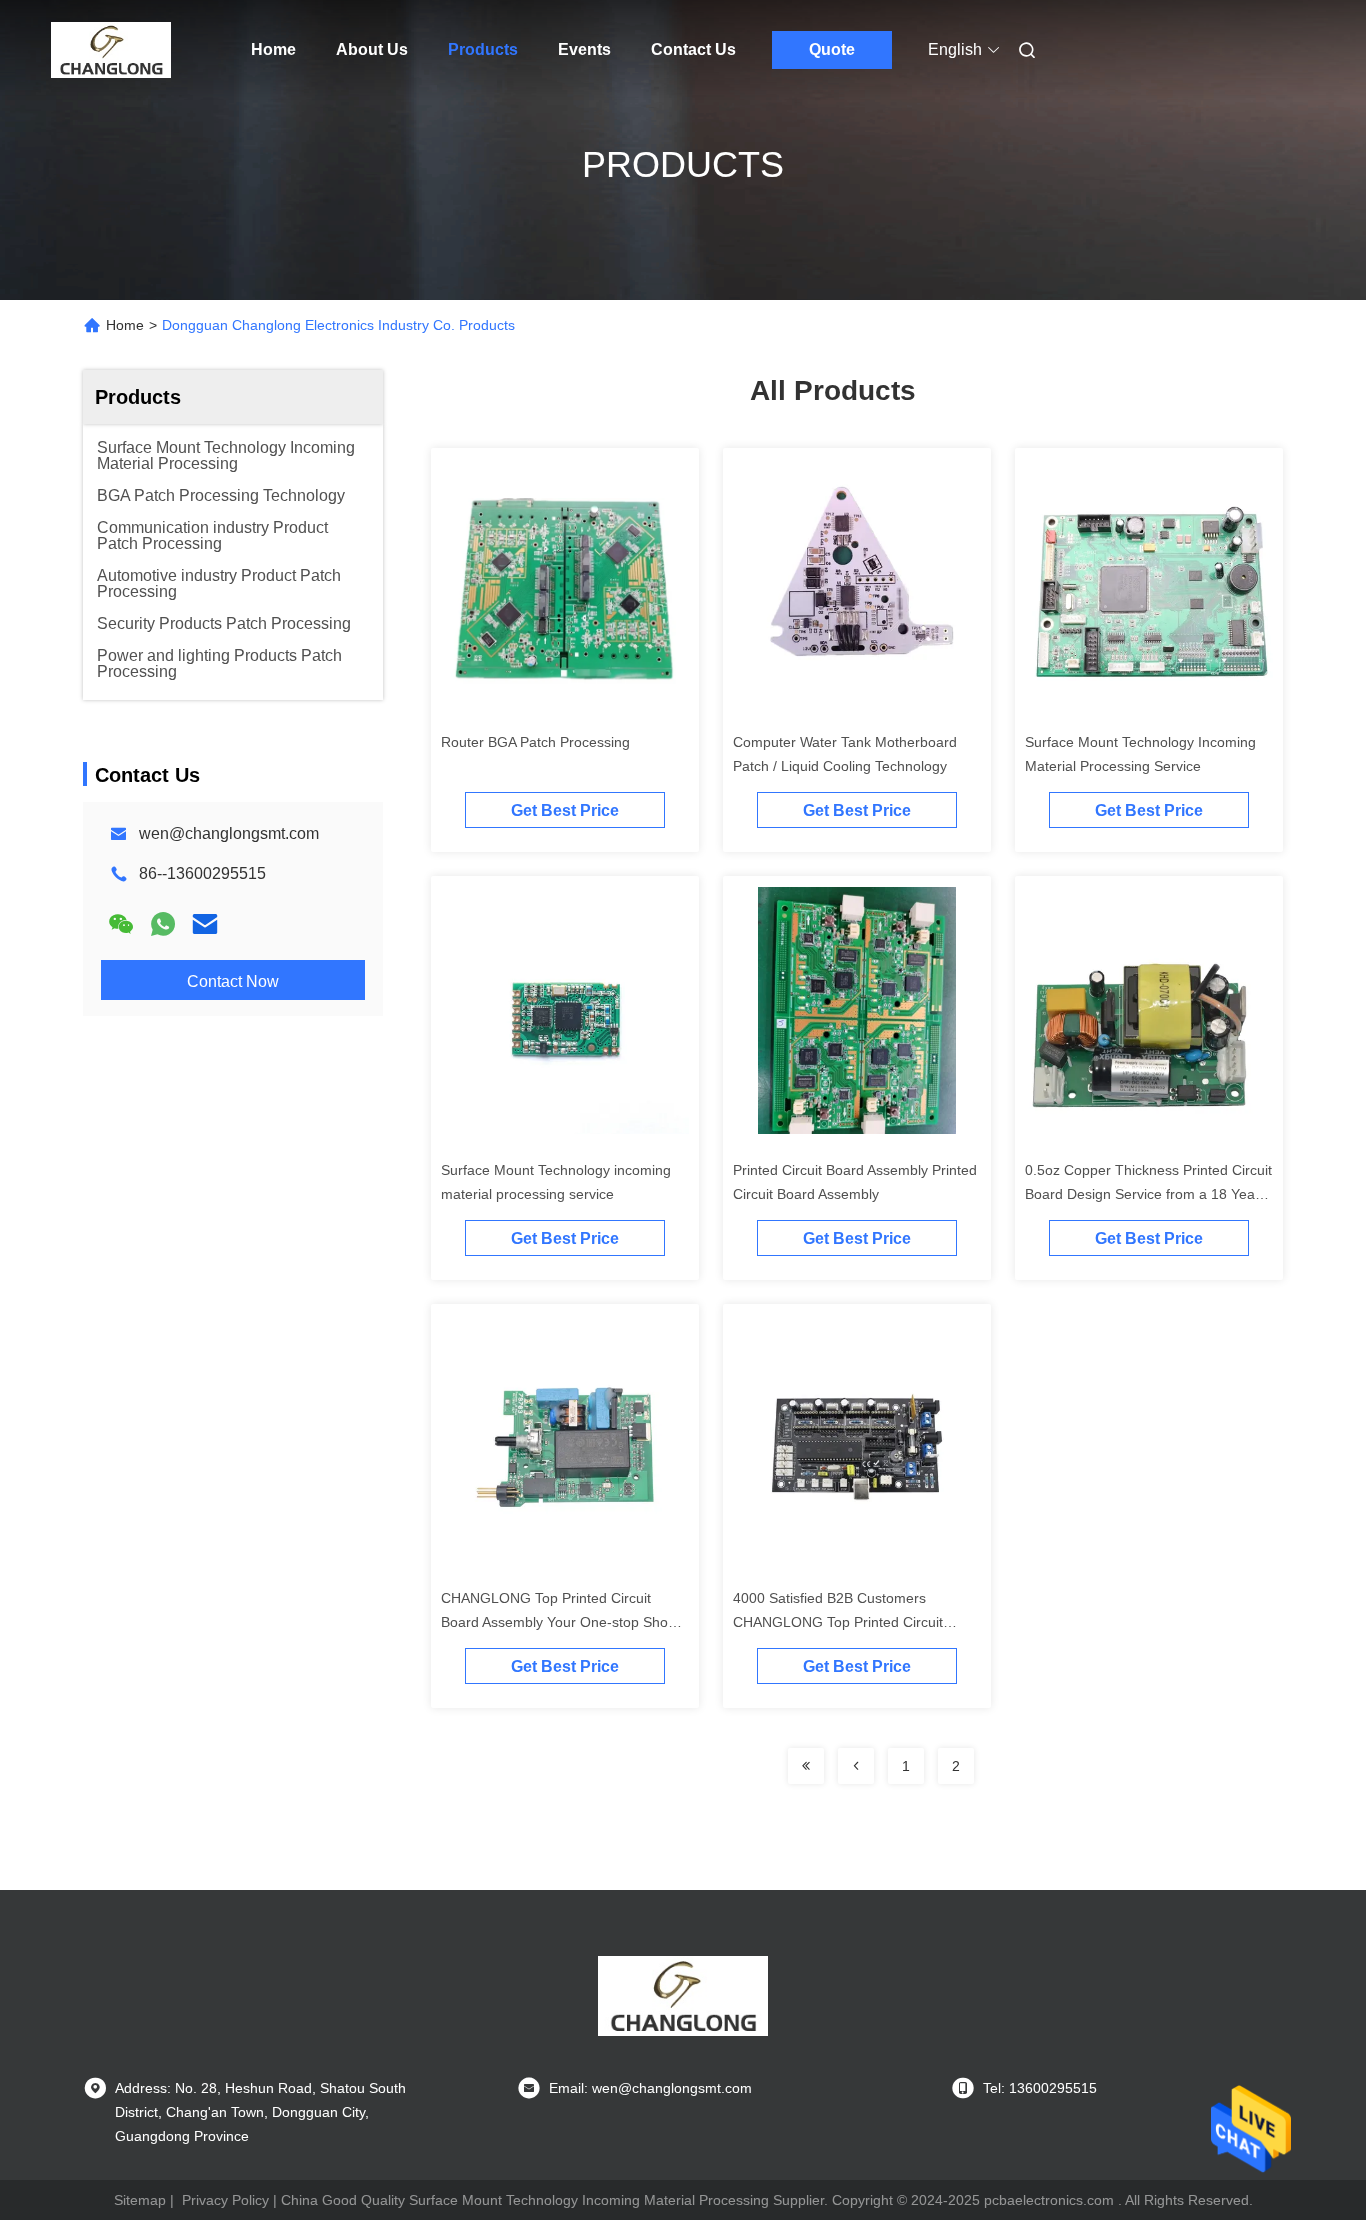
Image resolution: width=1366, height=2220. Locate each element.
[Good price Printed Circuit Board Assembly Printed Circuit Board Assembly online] (857, 1018)
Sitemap (140, 2200)
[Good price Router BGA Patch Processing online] (565, 590)
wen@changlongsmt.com (229, 833)
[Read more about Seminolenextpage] (806, 1766)
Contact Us (693, 49)
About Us (372, 49)
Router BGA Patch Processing (535, 742)
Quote (832, 49)
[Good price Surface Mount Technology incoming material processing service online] (565, 1018)
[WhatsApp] (163, 924)
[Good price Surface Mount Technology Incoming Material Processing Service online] (1149, 590)
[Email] (205, 924)
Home (273, 49)
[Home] (111, 50)
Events (584, 49)
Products (483, 49)
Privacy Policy (225, 2200)
